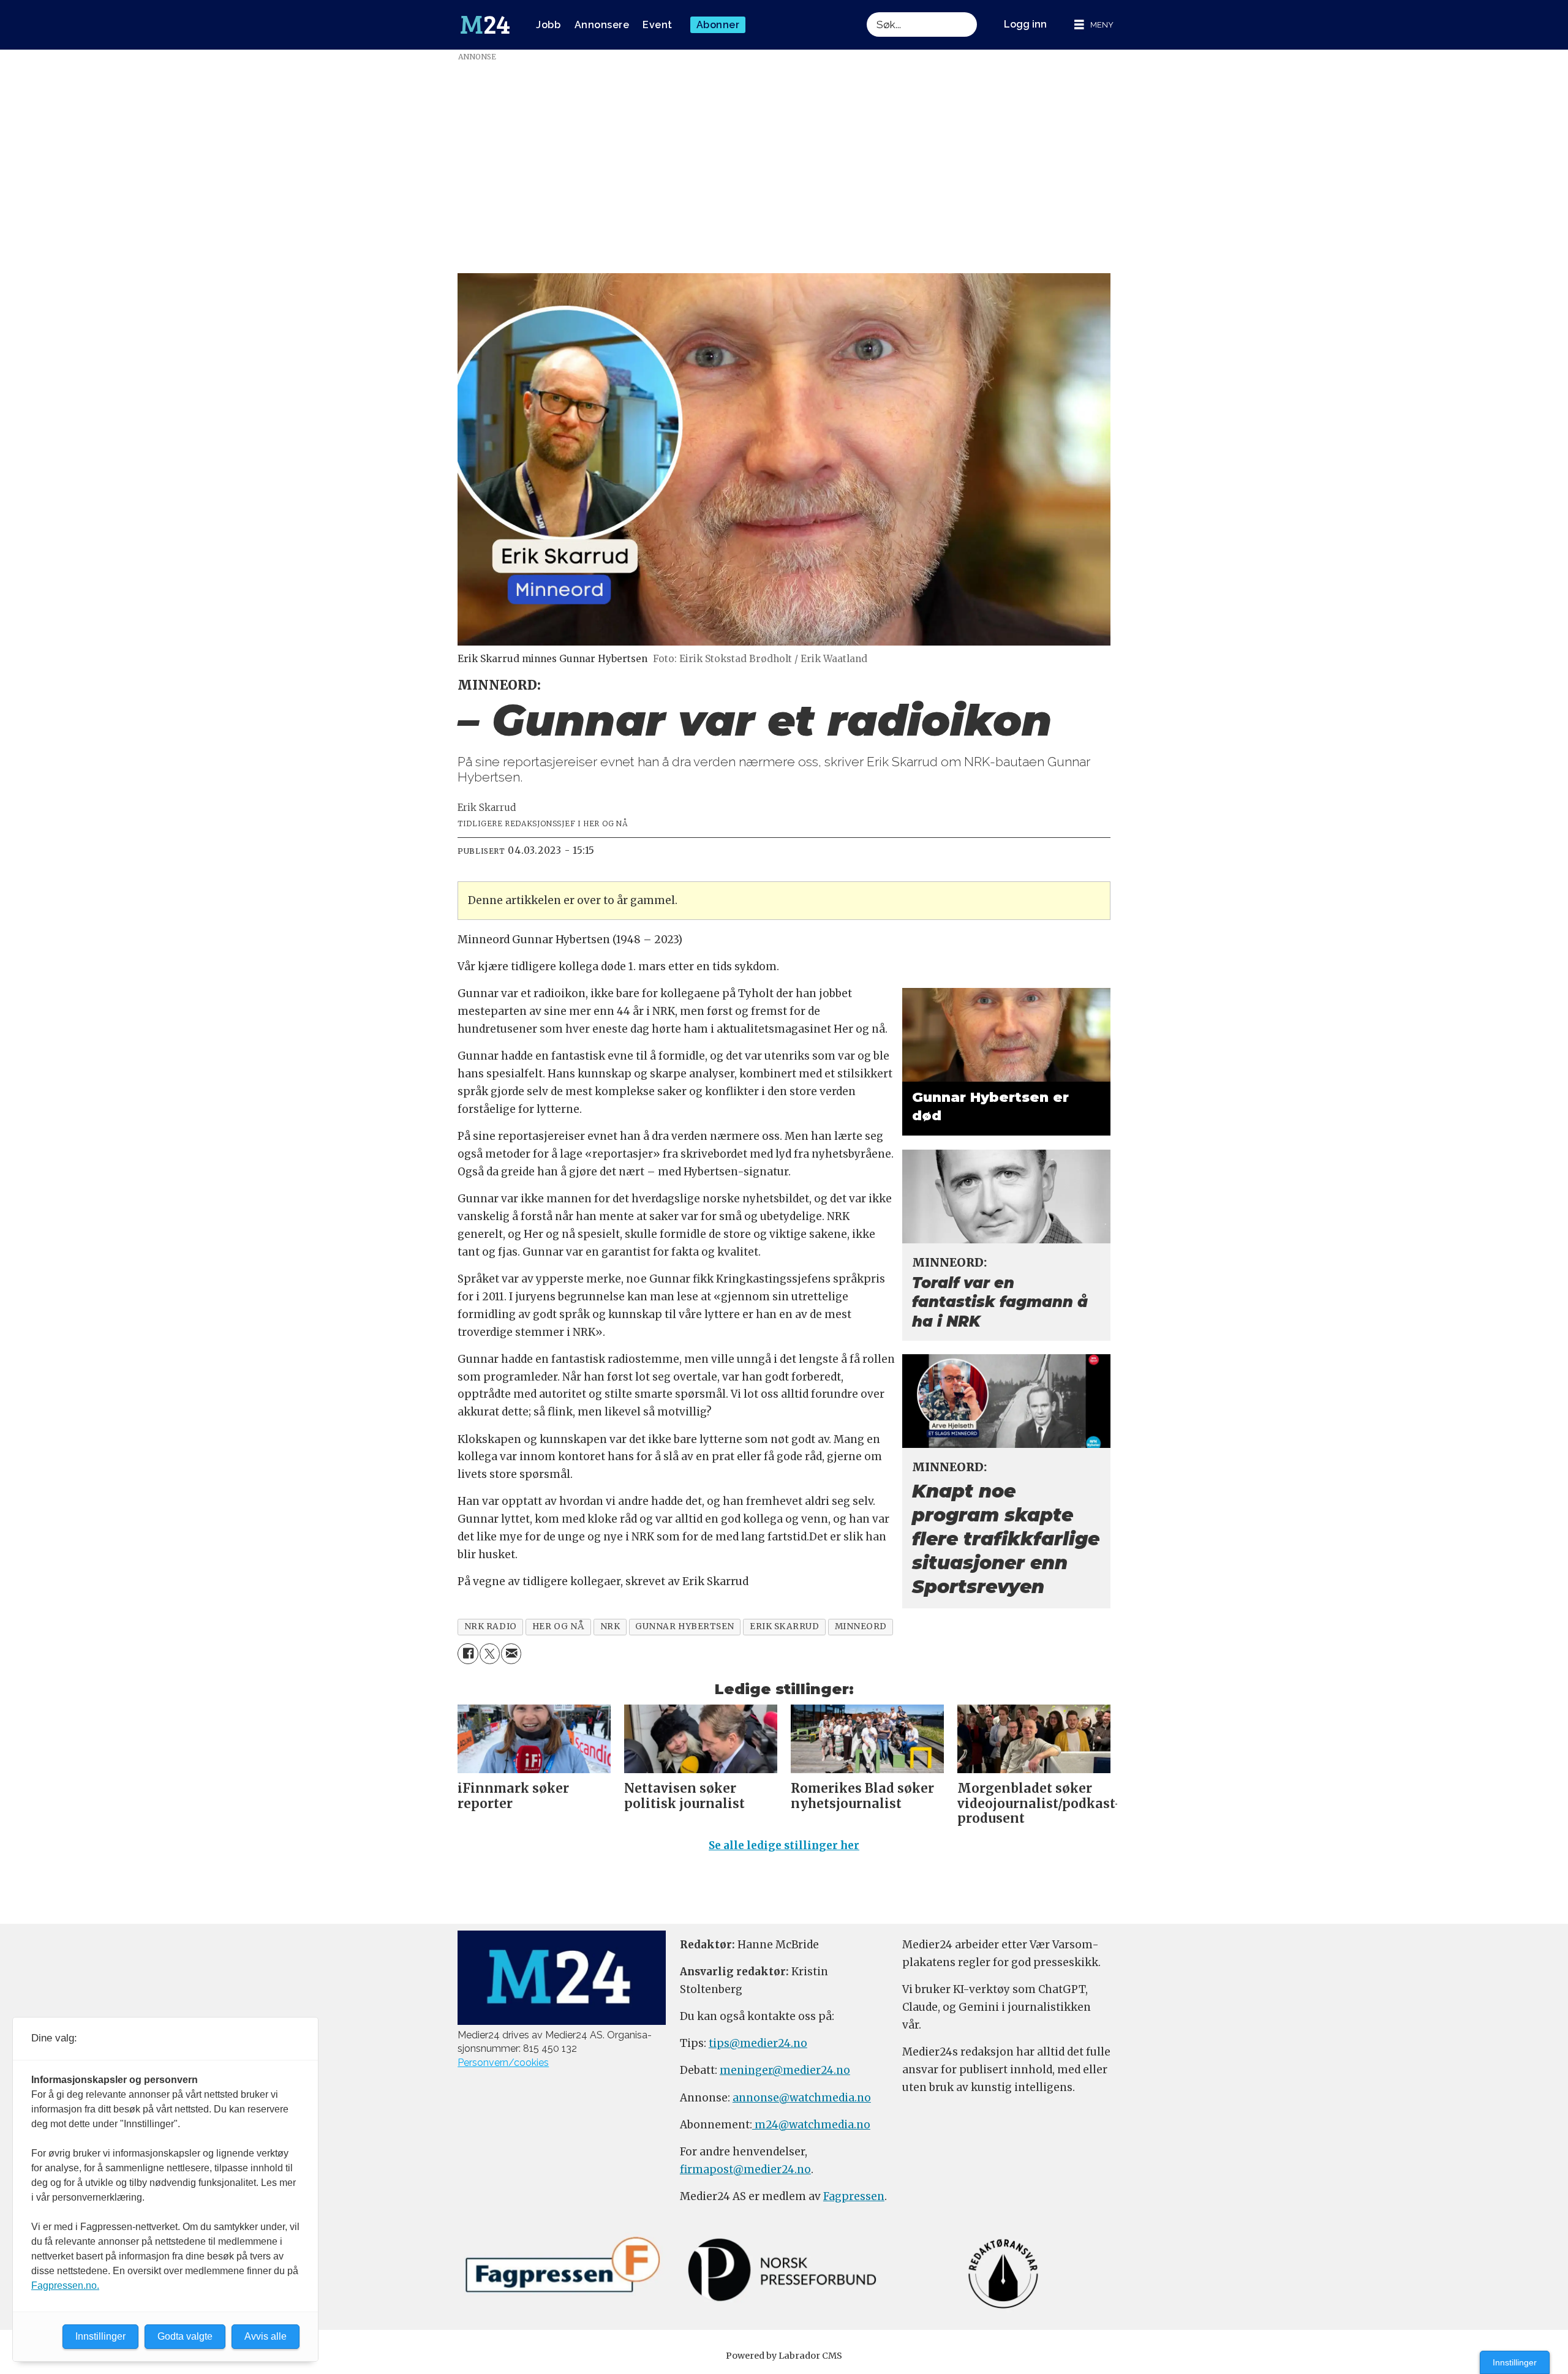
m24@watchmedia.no (811, 2125)
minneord (861, 1626)
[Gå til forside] (485, 25)
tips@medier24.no (758, 2043)
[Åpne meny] (1094, 25)
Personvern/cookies (503, 2063)
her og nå (559, 1626)
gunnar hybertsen (685, 1626)
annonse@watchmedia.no (802, 2098)
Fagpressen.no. (65, 2285)
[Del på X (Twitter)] (490, 1653)
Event (658, 25)
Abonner (718, 25)
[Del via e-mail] (511, 1653)
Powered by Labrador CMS (784, 2356)
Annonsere (602, 25)
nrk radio (491, 1626)
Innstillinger (1515, 2362)
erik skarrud (785, 1626)
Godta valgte (185, 2336)
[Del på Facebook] (468, 1653)
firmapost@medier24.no (745, 2169)
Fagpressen (854, 2196)
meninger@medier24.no (785, 2070)
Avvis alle (266, 2336)
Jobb (548, 25)
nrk (610, 1626)
